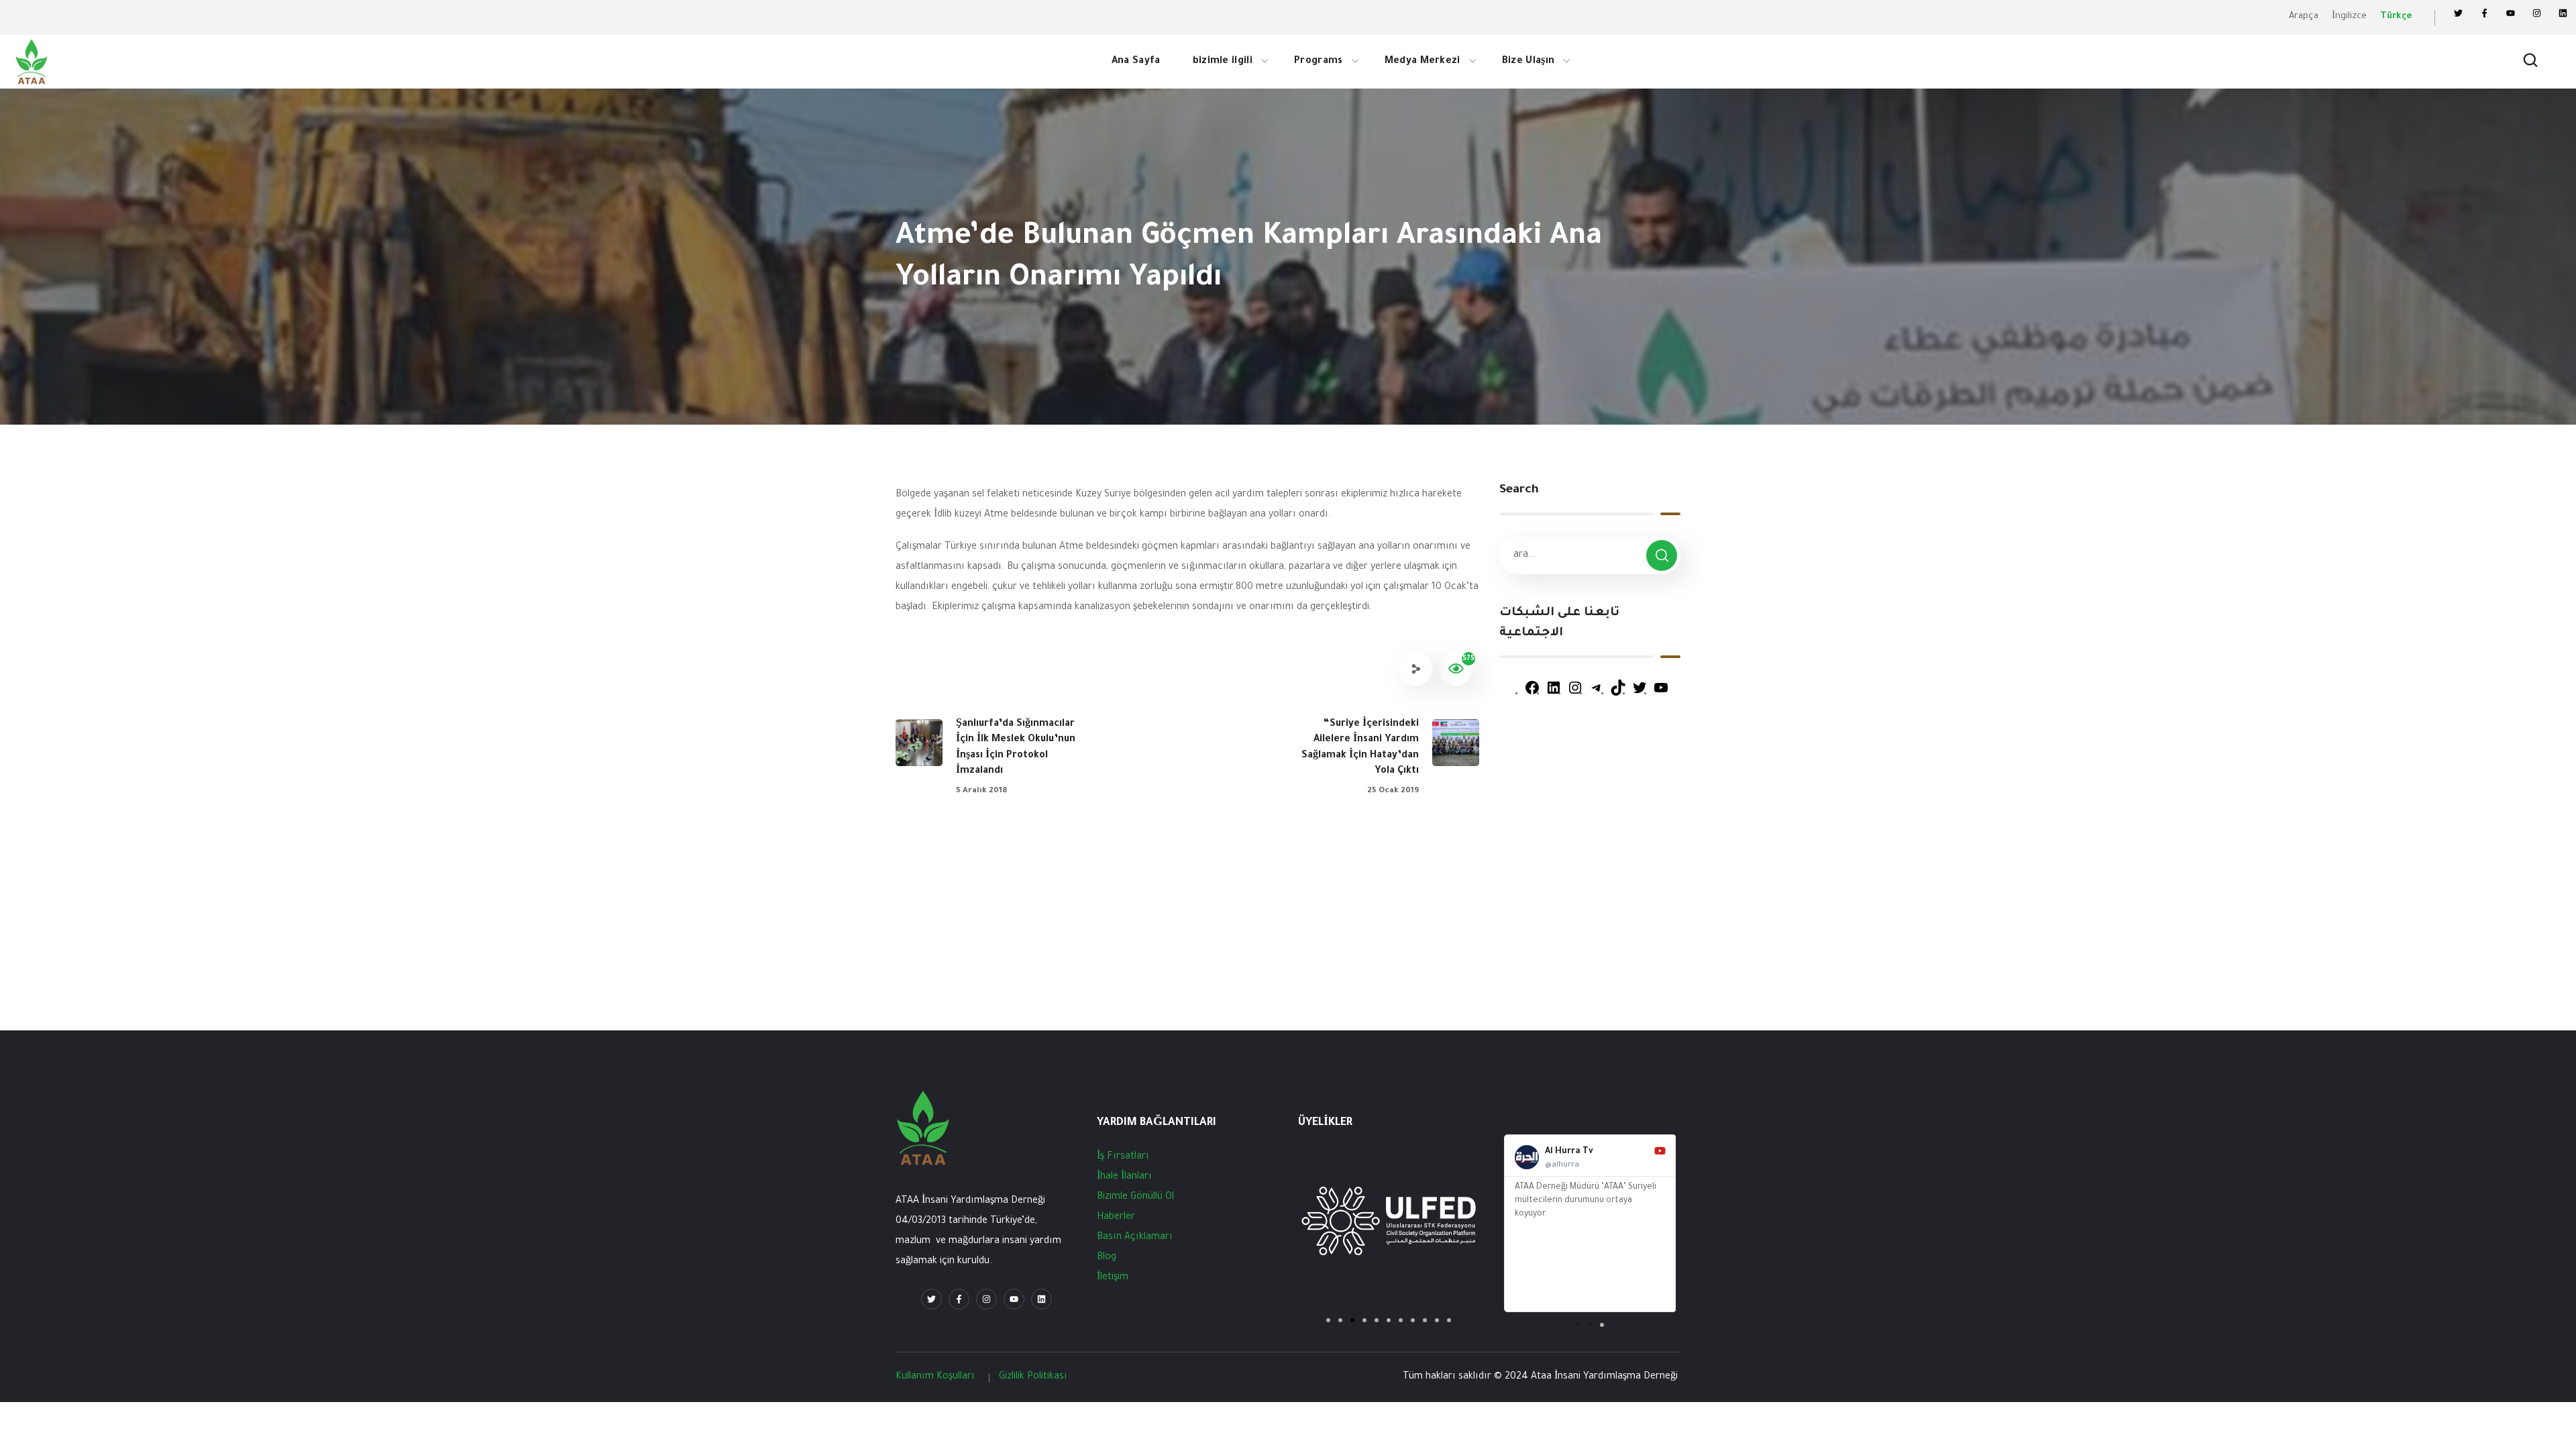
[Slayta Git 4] (1364, 1320)
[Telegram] (1597, 694)
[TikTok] (1618, 694)
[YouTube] (1661, 694)
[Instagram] (2537, 13)
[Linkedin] (2563, 13)
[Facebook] (2484, 13)
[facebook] (959, 1299)
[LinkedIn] (1554, 694)
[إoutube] (2511, 13)
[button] (2530, 62)
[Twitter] (2458, 13)
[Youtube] (1014, 1299)
